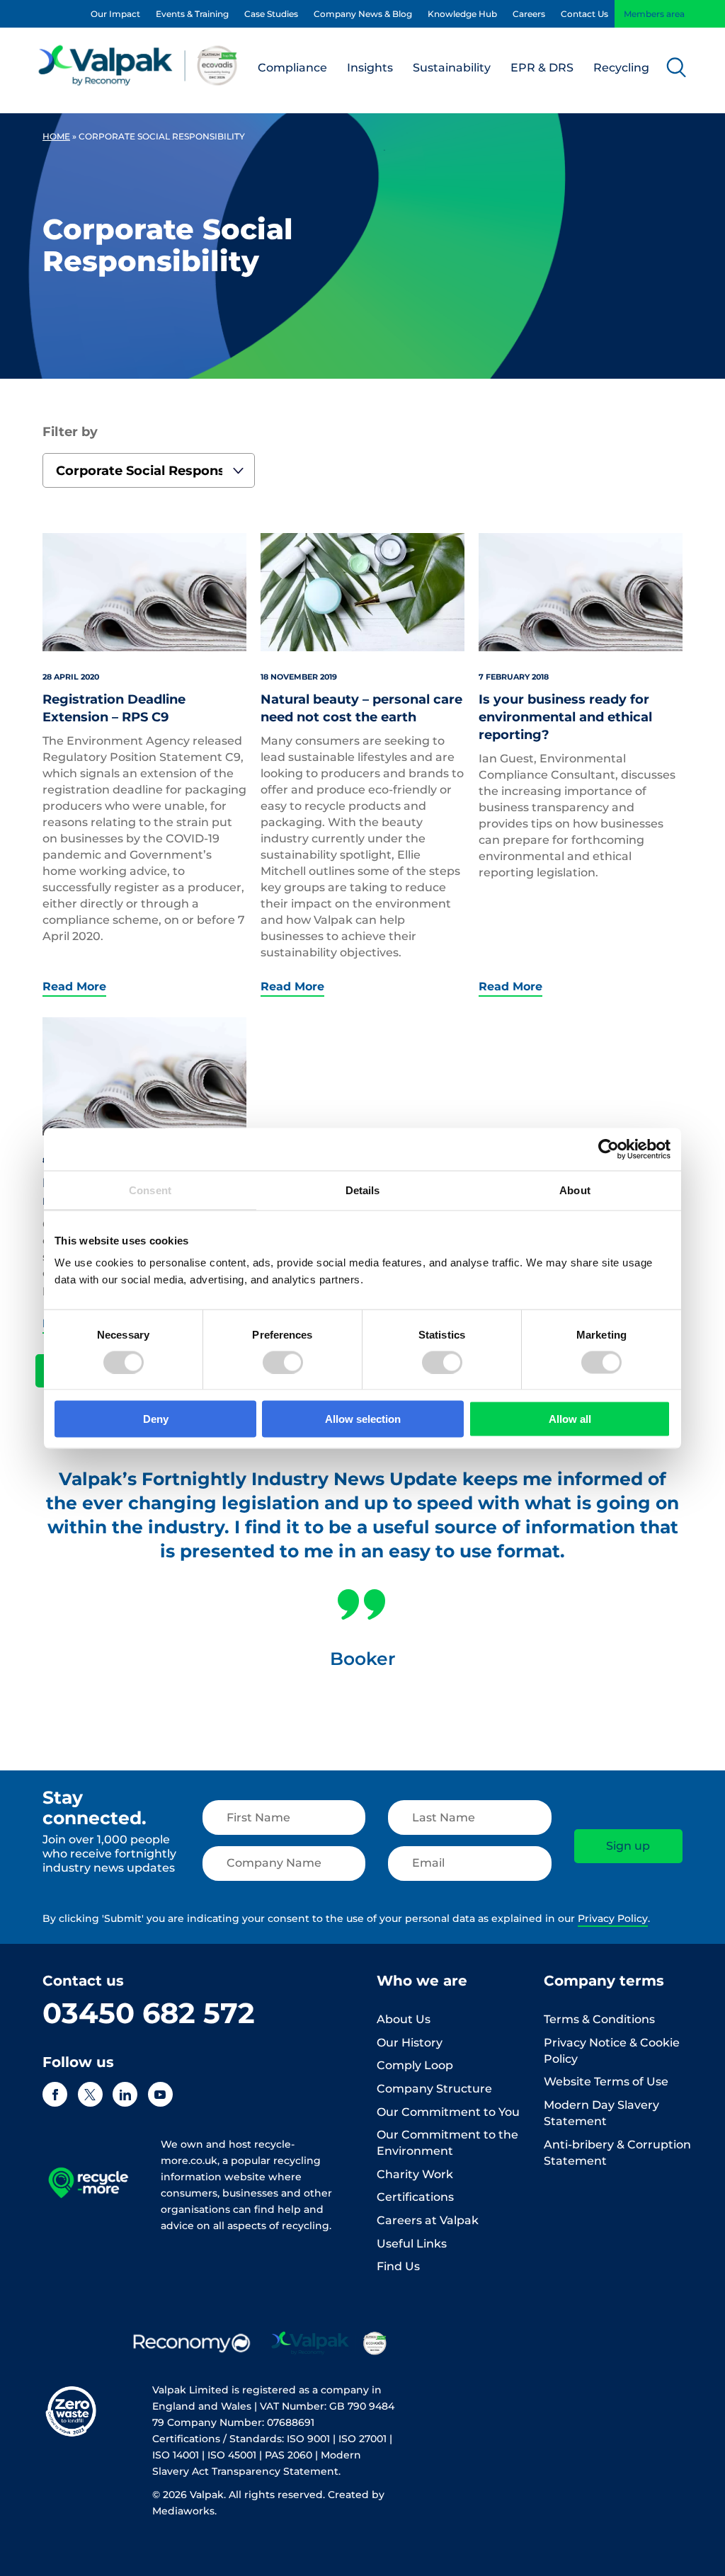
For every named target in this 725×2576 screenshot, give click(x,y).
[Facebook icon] (55, 2094)
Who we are (422, 1981)
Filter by (70, 432)
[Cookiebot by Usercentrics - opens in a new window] (609, 1149)
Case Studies (271, 14)
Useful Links (412, 2244)
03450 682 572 (149, 2013)
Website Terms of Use (606, 2082)
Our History (410, 2043)
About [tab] (575, 1190)
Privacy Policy (613, 1918)
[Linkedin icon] (125, 2094)
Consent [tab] (150, 1190)
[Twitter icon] (90, 2094)
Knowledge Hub (462, 14)
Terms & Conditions (599, 2019)
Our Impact (115, 14)
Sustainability (452, 68)
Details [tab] (363, 1190)
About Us (404, 2019)
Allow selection (363, 1419)
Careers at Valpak (428, 2220)
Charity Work (415, 2174)
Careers (529, 14)
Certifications (415, 2197)
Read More (74, 987)
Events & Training (192, 14)
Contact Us (584, 14)
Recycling (621, 68)
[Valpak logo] (138, 65)
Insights (370, 68)
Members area (654, 14)
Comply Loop (415, 2065)
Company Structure (434, 2089)
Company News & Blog (363, 14)
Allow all (570, 1419)
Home (56, 136)
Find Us (398, 2266)
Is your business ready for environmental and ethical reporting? (565, 717)
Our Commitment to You (448, 2112)
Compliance (292, 68)
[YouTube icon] (160, 2094)
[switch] (283, 1362)
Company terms (604, 1981)
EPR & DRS (542, 68)
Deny (156, 1419)
